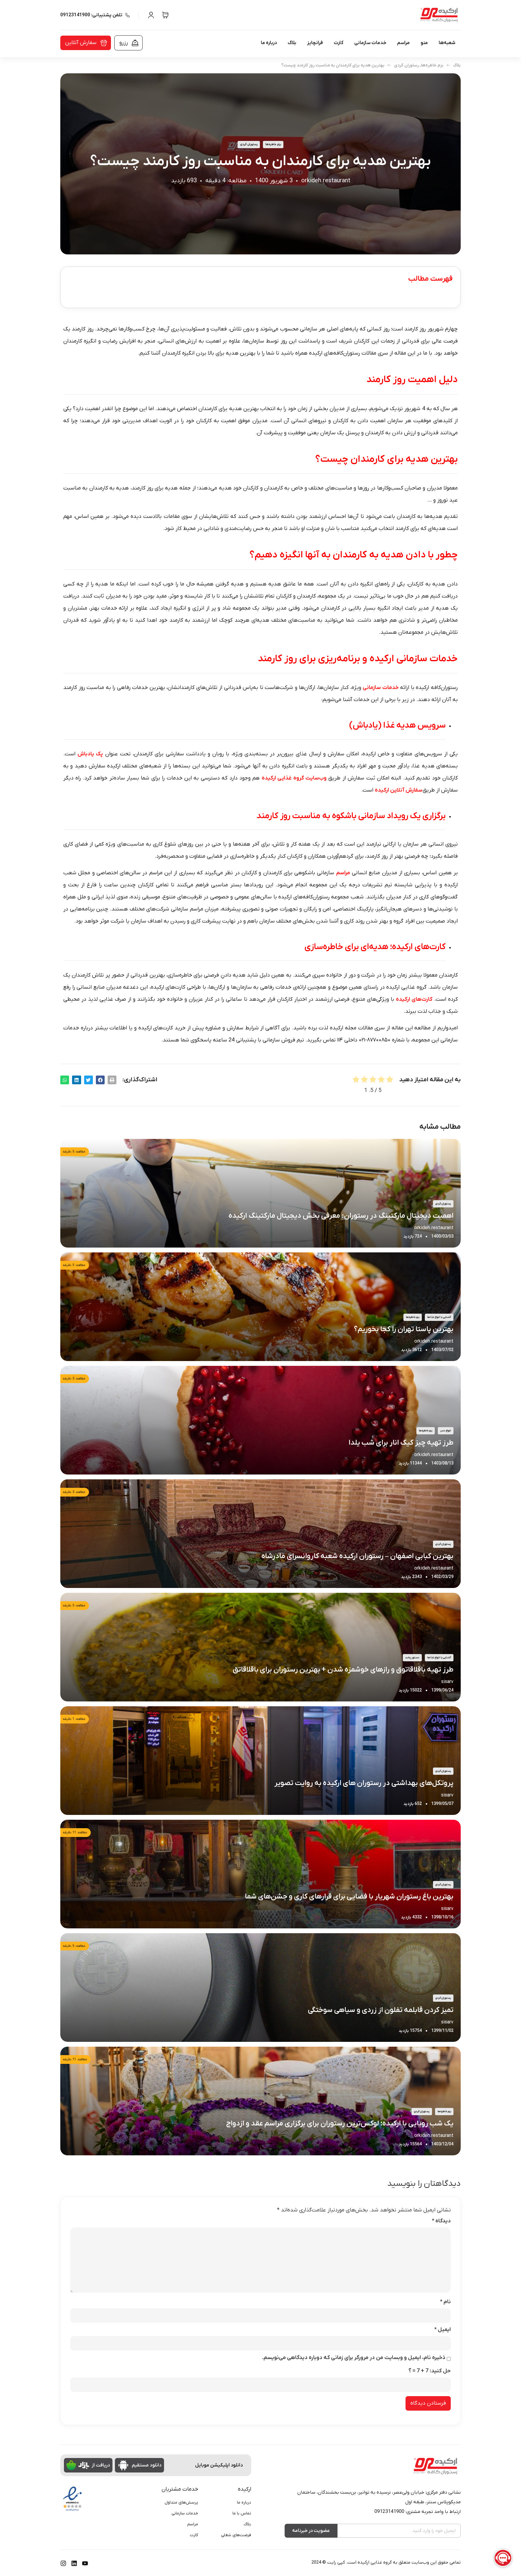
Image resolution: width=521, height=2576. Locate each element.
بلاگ (292, 43)
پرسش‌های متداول (181, 2503)
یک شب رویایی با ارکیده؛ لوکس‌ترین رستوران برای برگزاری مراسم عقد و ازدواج (340, 2124)
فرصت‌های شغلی (236, 2535)
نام (445, 2302)
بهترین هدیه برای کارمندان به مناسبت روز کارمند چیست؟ (333, 65)
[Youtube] (85, 2563)
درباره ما (269, 43)
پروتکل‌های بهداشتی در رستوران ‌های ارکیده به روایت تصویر (364, 1783)
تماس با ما (242, 2513)
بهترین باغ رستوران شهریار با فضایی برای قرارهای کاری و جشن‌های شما (349, 1897)
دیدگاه (441, 2221)
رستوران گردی (406, 65)
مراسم (403, 43)
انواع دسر (446, 1431)
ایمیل (442, 2330)
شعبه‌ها (447, 43)
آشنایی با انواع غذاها (439, 1317)
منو (424, 43)
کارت (339, 43)
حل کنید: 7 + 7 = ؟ (430, 2371)
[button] (112, 1080)
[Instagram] (63, 2563)
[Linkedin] (74, 2563)
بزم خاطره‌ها (432, 65)
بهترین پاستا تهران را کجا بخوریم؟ (404, 1329)
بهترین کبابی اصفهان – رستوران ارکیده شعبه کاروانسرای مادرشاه (357, 1556)
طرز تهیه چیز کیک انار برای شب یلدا (401, 1443)
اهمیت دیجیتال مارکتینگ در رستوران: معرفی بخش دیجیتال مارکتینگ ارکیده (341, 1216)
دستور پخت (412, 1658)
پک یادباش (90, 754)
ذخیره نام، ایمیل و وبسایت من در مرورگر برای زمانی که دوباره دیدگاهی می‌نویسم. (354, 2358)
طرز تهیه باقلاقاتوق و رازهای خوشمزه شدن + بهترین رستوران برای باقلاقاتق (343, 1670)
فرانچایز (315, 43)
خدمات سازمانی (370, 43)
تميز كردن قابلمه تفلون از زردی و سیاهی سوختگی (381, 2010)
